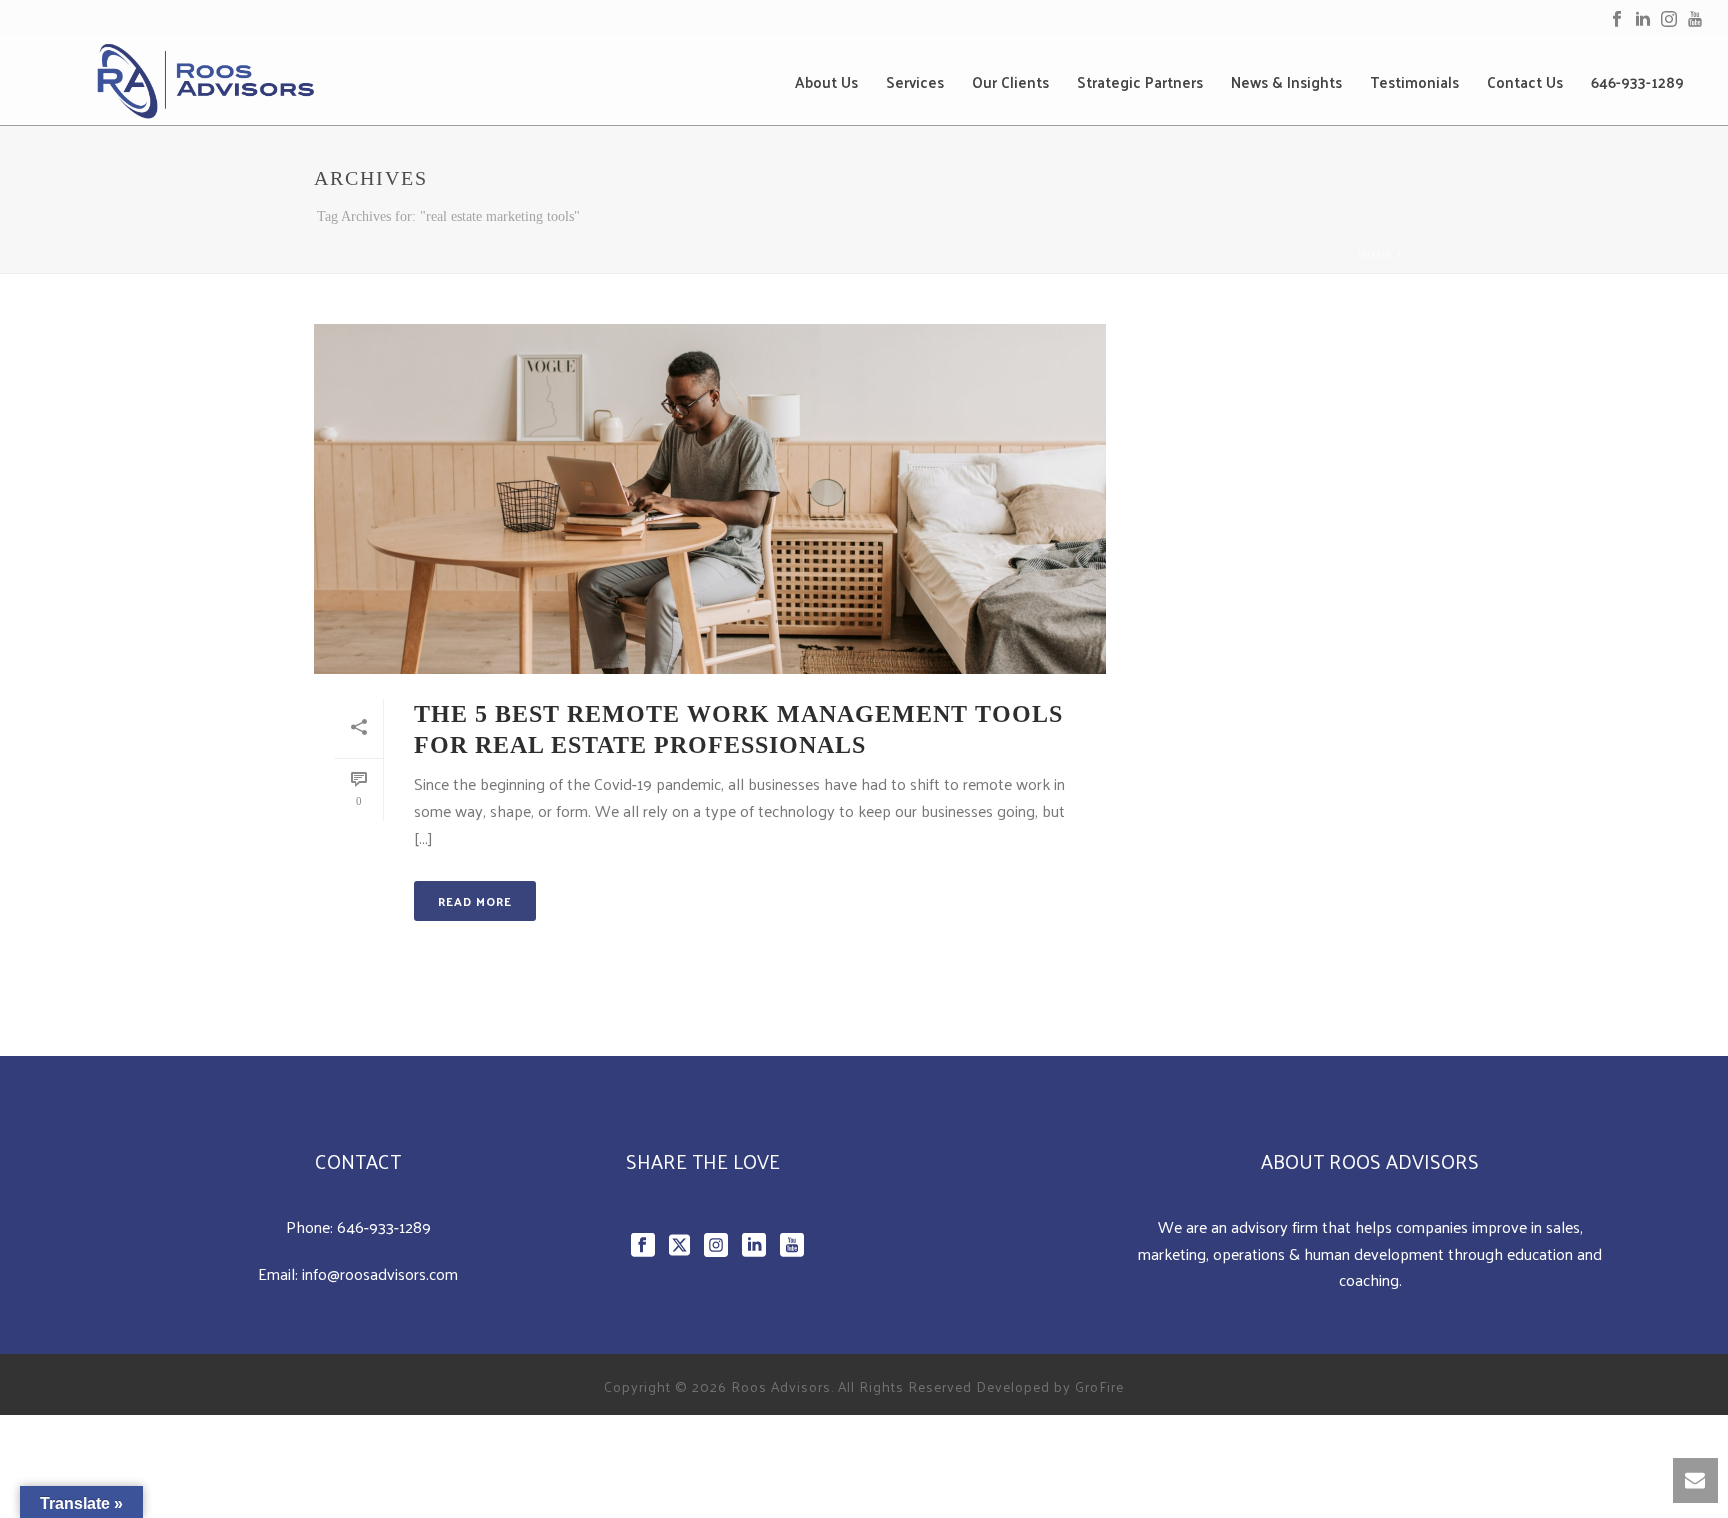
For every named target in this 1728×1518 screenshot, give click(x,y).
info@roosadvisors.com (380, 1273)
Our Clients (1010, 82)
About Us (826, 82)
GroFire (1099, 1386)
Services (915, 82)
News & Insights (1286, 82)
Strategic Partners (1140, 82)
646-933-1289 (1637, 82)
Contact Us (1525, 82)
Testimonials (1414, 82)
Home (1376, 254)
